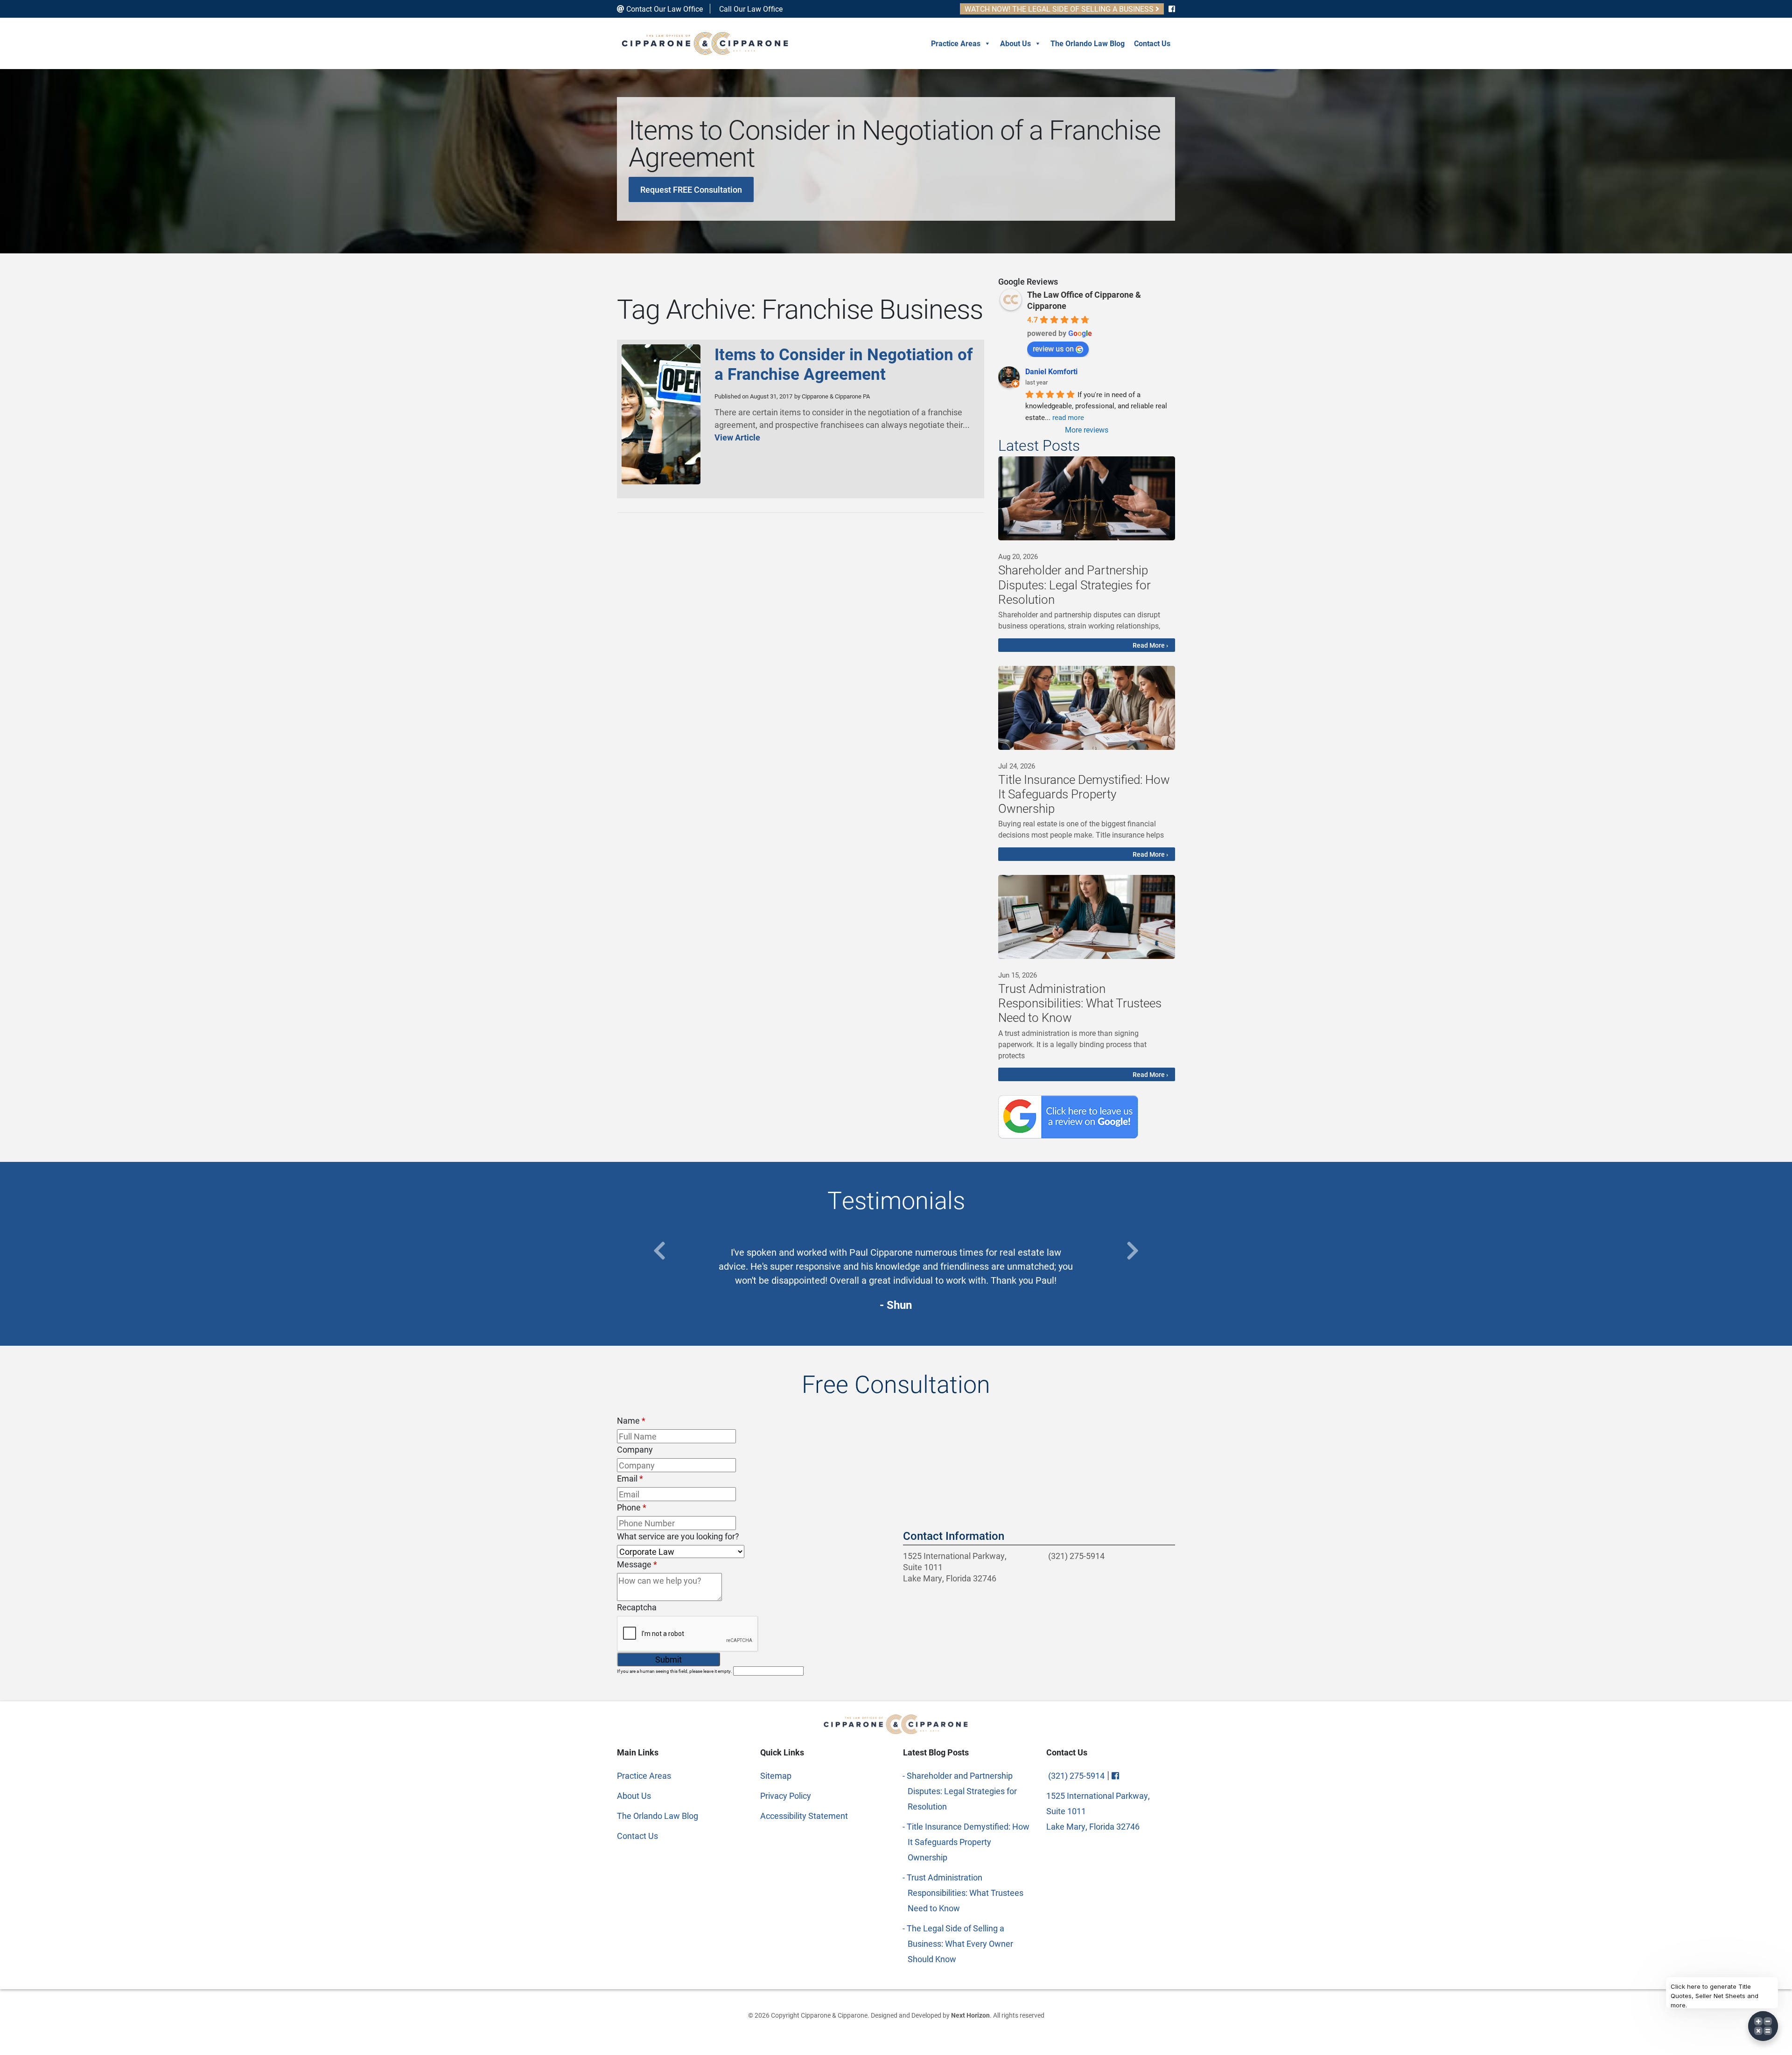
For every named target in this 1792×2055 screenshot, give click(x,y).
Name (631, 1412)
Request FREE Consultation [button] (691, 189)
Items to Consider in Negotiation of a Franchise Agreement (844, 364)
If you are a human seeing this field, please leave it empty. (675, 1663)
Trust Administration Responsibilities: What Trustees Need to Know (966, 1884)
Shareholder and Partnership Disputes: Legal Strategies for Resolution (962, 1782)
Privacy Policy (786, 1787)
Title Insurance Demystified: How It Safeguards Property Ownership (969, 1833)
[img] (1087, 498)
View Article (737, 437)
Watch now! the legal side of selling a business (1060, 9)
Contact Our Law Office (664, 9)
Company (635, 1441)
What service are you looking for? (678, 1528)
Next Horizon (970, 2006)
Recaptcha (637, 1599)
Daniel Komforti (1051, 371)
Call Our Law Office (750, 9)
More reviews (1087, 430)
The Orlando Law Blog (1088, 43)
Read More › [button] (1150, 645)
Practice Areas (956, 43)
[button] (659, 1251)
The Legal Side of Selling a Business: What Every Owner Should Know (960, 1935)
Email (630, 1470)
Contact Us (1152, 43)
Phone (632, 1499)
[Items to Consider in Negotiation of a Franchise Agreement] (661, 481)
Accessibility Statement (804, 1807)
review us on (1053, 348)
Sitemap (776, 1767)
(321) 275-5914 (1075, 1547)
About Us (1015, 43)
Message (637, 1556)
